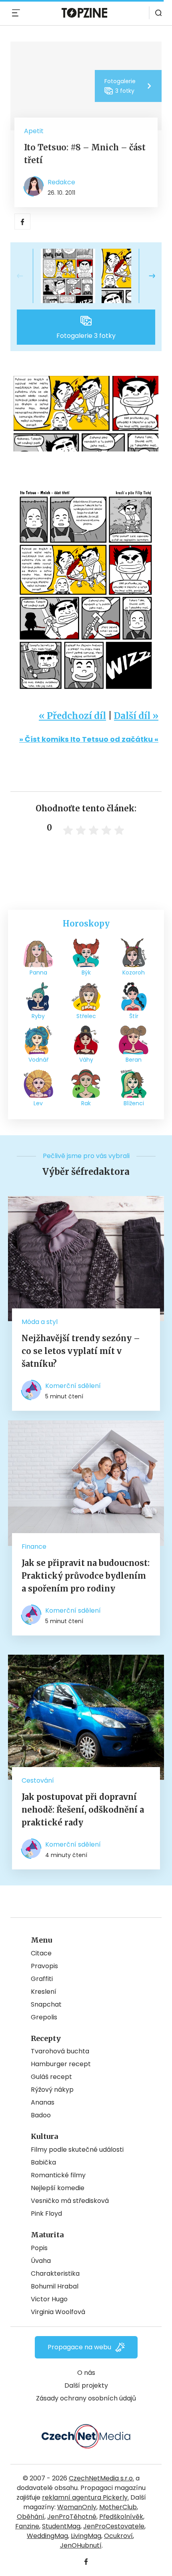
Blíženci (134, 1103)
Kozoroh (134, 972)
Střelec (86, 1016)
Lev (38, 1103)
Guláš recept (51, 2077)
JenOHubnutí (81, 2545)
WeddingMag (47, 2536)
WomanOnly (77, 2507)
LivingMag (86, 2536)
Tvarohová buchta (60, 2051)
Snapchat (46, 2004)
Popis (39, 2248)
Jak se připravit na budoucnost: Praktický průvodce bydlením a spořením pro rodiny (86, 1576)
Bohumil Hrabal (55, 2286)
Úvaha (41, 2261)
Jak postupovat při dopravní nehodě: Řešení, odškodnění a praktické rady (83, 1810)
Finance (34, 1547)
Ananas (43, 2102)
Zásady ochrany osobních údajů (86, 2398)
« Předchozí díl (72, 716)
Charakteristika (55, 2273)
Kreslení (44, 1992)
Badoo (41, 2115)
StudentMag (61, 2526)
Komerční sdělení (73, 1386)
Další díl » (136, 716)
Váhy (86, 1060)
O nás (86, 2373)
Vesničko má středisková (70, 2201)
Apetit (34, 131)
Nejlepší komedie (58, 2188)
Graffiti (42, 1979)
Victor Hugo (49, 2299)
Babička (43, 2162)
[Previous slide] (26, 276)
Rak (86, 1103)
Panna (38, 972)
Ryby (38, 1016)
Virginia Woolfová (58, 2312)
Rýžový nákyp (52, 2090)
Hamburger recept (61, 2064)
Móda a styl (40, 1322)
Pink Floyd (46, 2214)
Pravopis (44, 1966)
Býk (86, 972)
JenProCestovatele (114, 2526)
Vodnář (38, 1060)
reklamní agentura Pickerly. (85, 2497)
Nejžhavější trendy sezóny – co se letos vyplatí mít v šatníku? (81, 1351)
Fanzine (27, 2526)
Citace (41, 1953)
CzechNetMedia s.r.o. (101, 2478)
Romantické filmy (58, 2175)
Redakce (61, 182)
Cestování (38, 1780)
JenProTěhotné (72, 2517)
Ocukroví (118, 2536)
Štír (134, 1016)
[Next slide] (146, 276)
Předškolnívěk (121, 2517)
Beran (134, 1060)
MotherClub (118, 2507)
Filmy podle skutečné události (77, 2150)
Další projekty (86, 2385)
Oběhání (31, 2517)
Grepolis (44, 2017)
